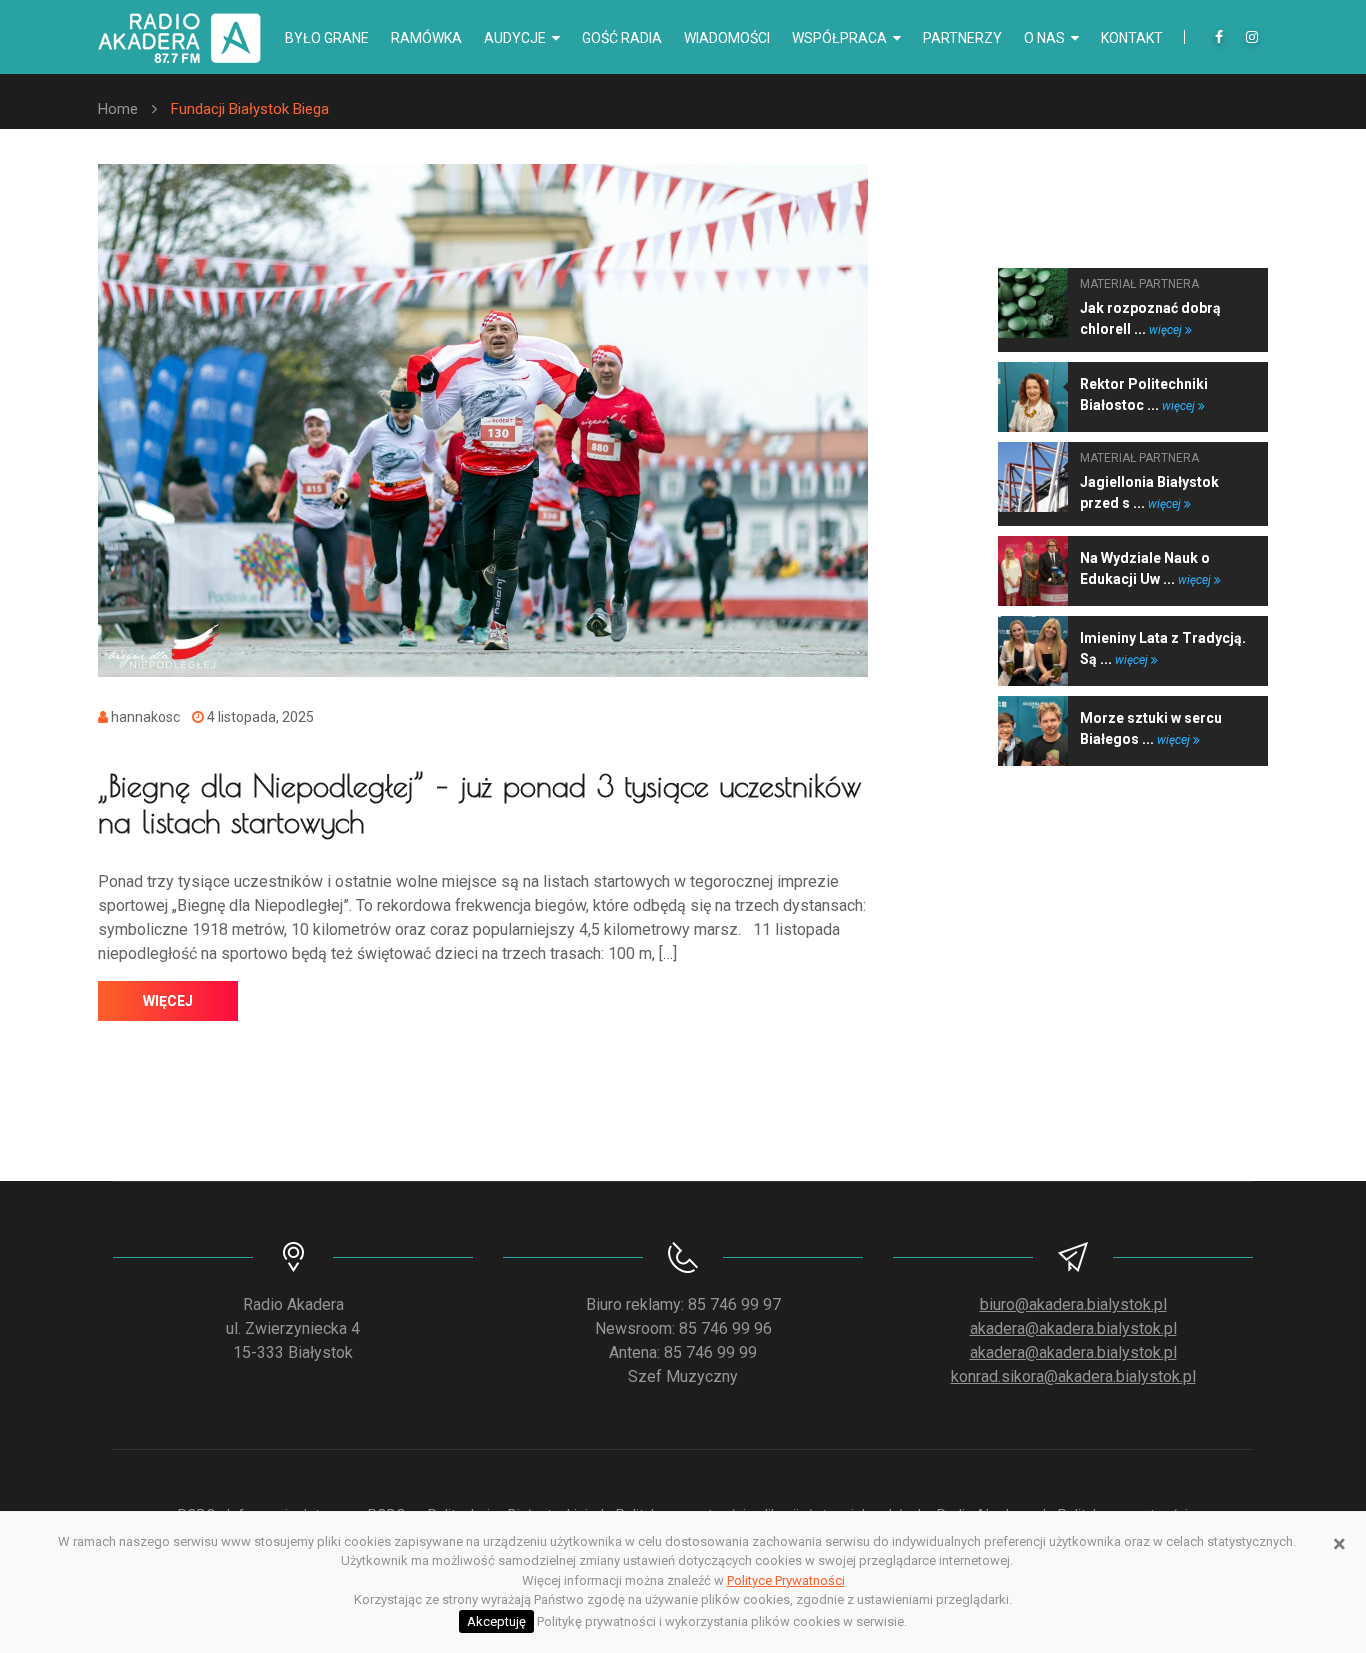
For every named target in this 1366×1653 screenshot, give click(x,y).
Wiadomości (727, 38)
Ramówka (426, 38)
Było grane (327, 38)
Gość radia (622, 38)
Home (118, 109)
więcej (168, 1001)
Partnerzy (962, 38)
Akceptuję (496, 1621)
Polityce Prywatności (786, 1580)
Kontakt (1132, 38)
